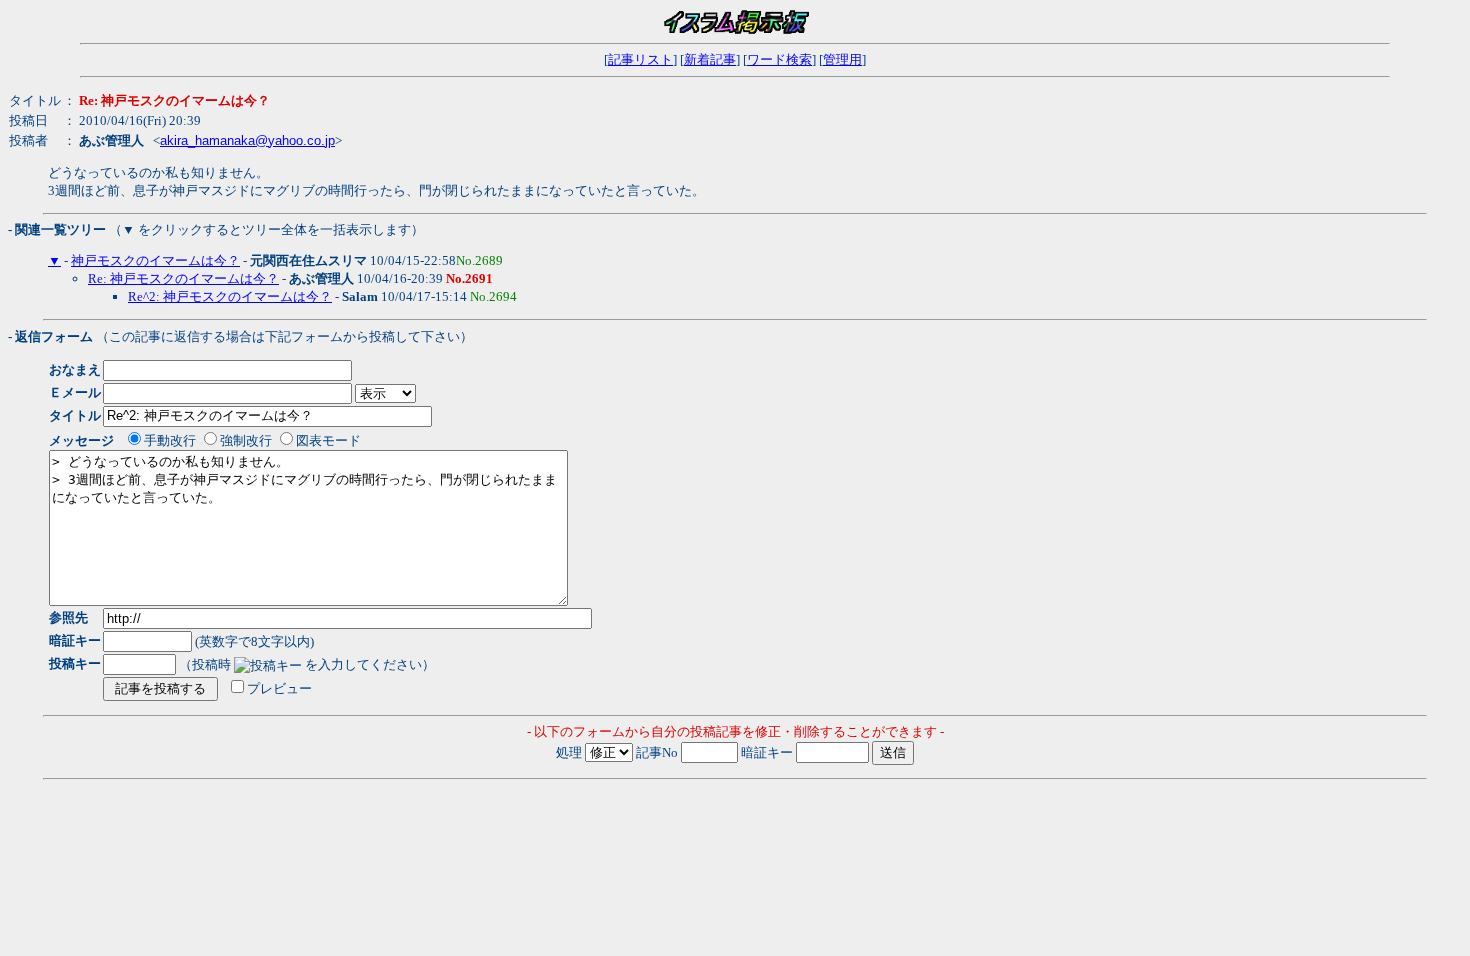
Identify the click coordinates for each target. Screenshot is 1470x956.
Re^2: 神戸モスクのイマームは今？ (230, 296)
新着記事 (710, 59)
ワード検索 (779, 59)
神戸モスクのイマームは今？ (155, 260)
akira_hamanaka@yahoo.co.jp (247, 140)
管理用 (842, 59)
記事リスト (640, 59)
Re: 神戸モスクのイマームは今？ (183, 278)
